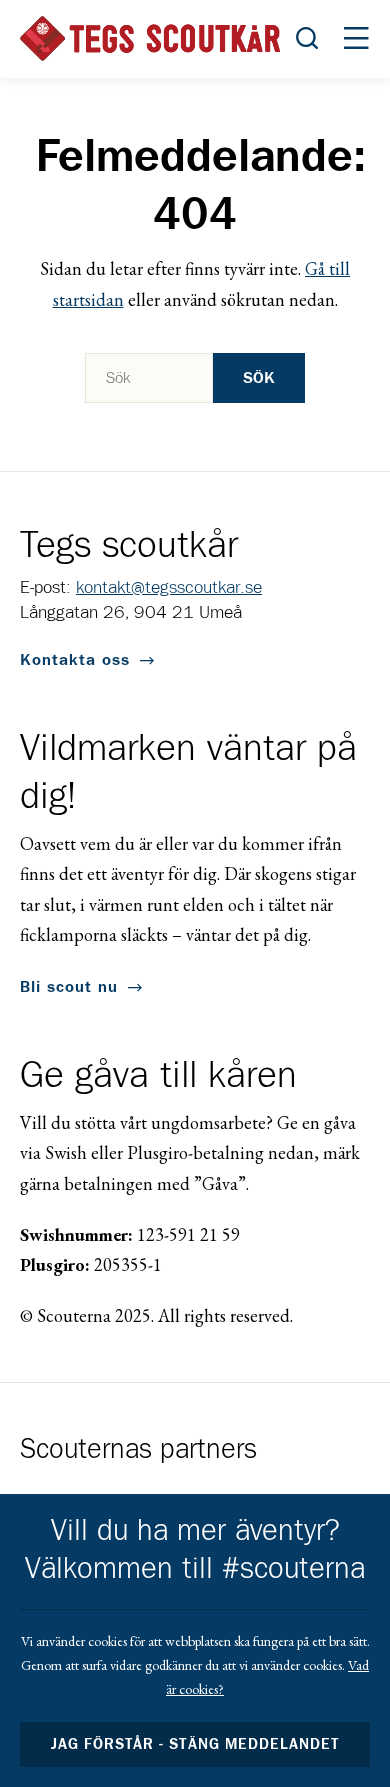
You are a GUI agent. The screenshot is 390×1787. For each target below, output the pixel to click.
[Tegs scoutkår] (150, 38)
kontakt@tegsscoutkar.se (169, 588)
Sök (259, 378)
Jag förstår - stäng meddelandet (195, 1744)
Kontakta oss (75, 660)
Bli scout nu (69, 987)
